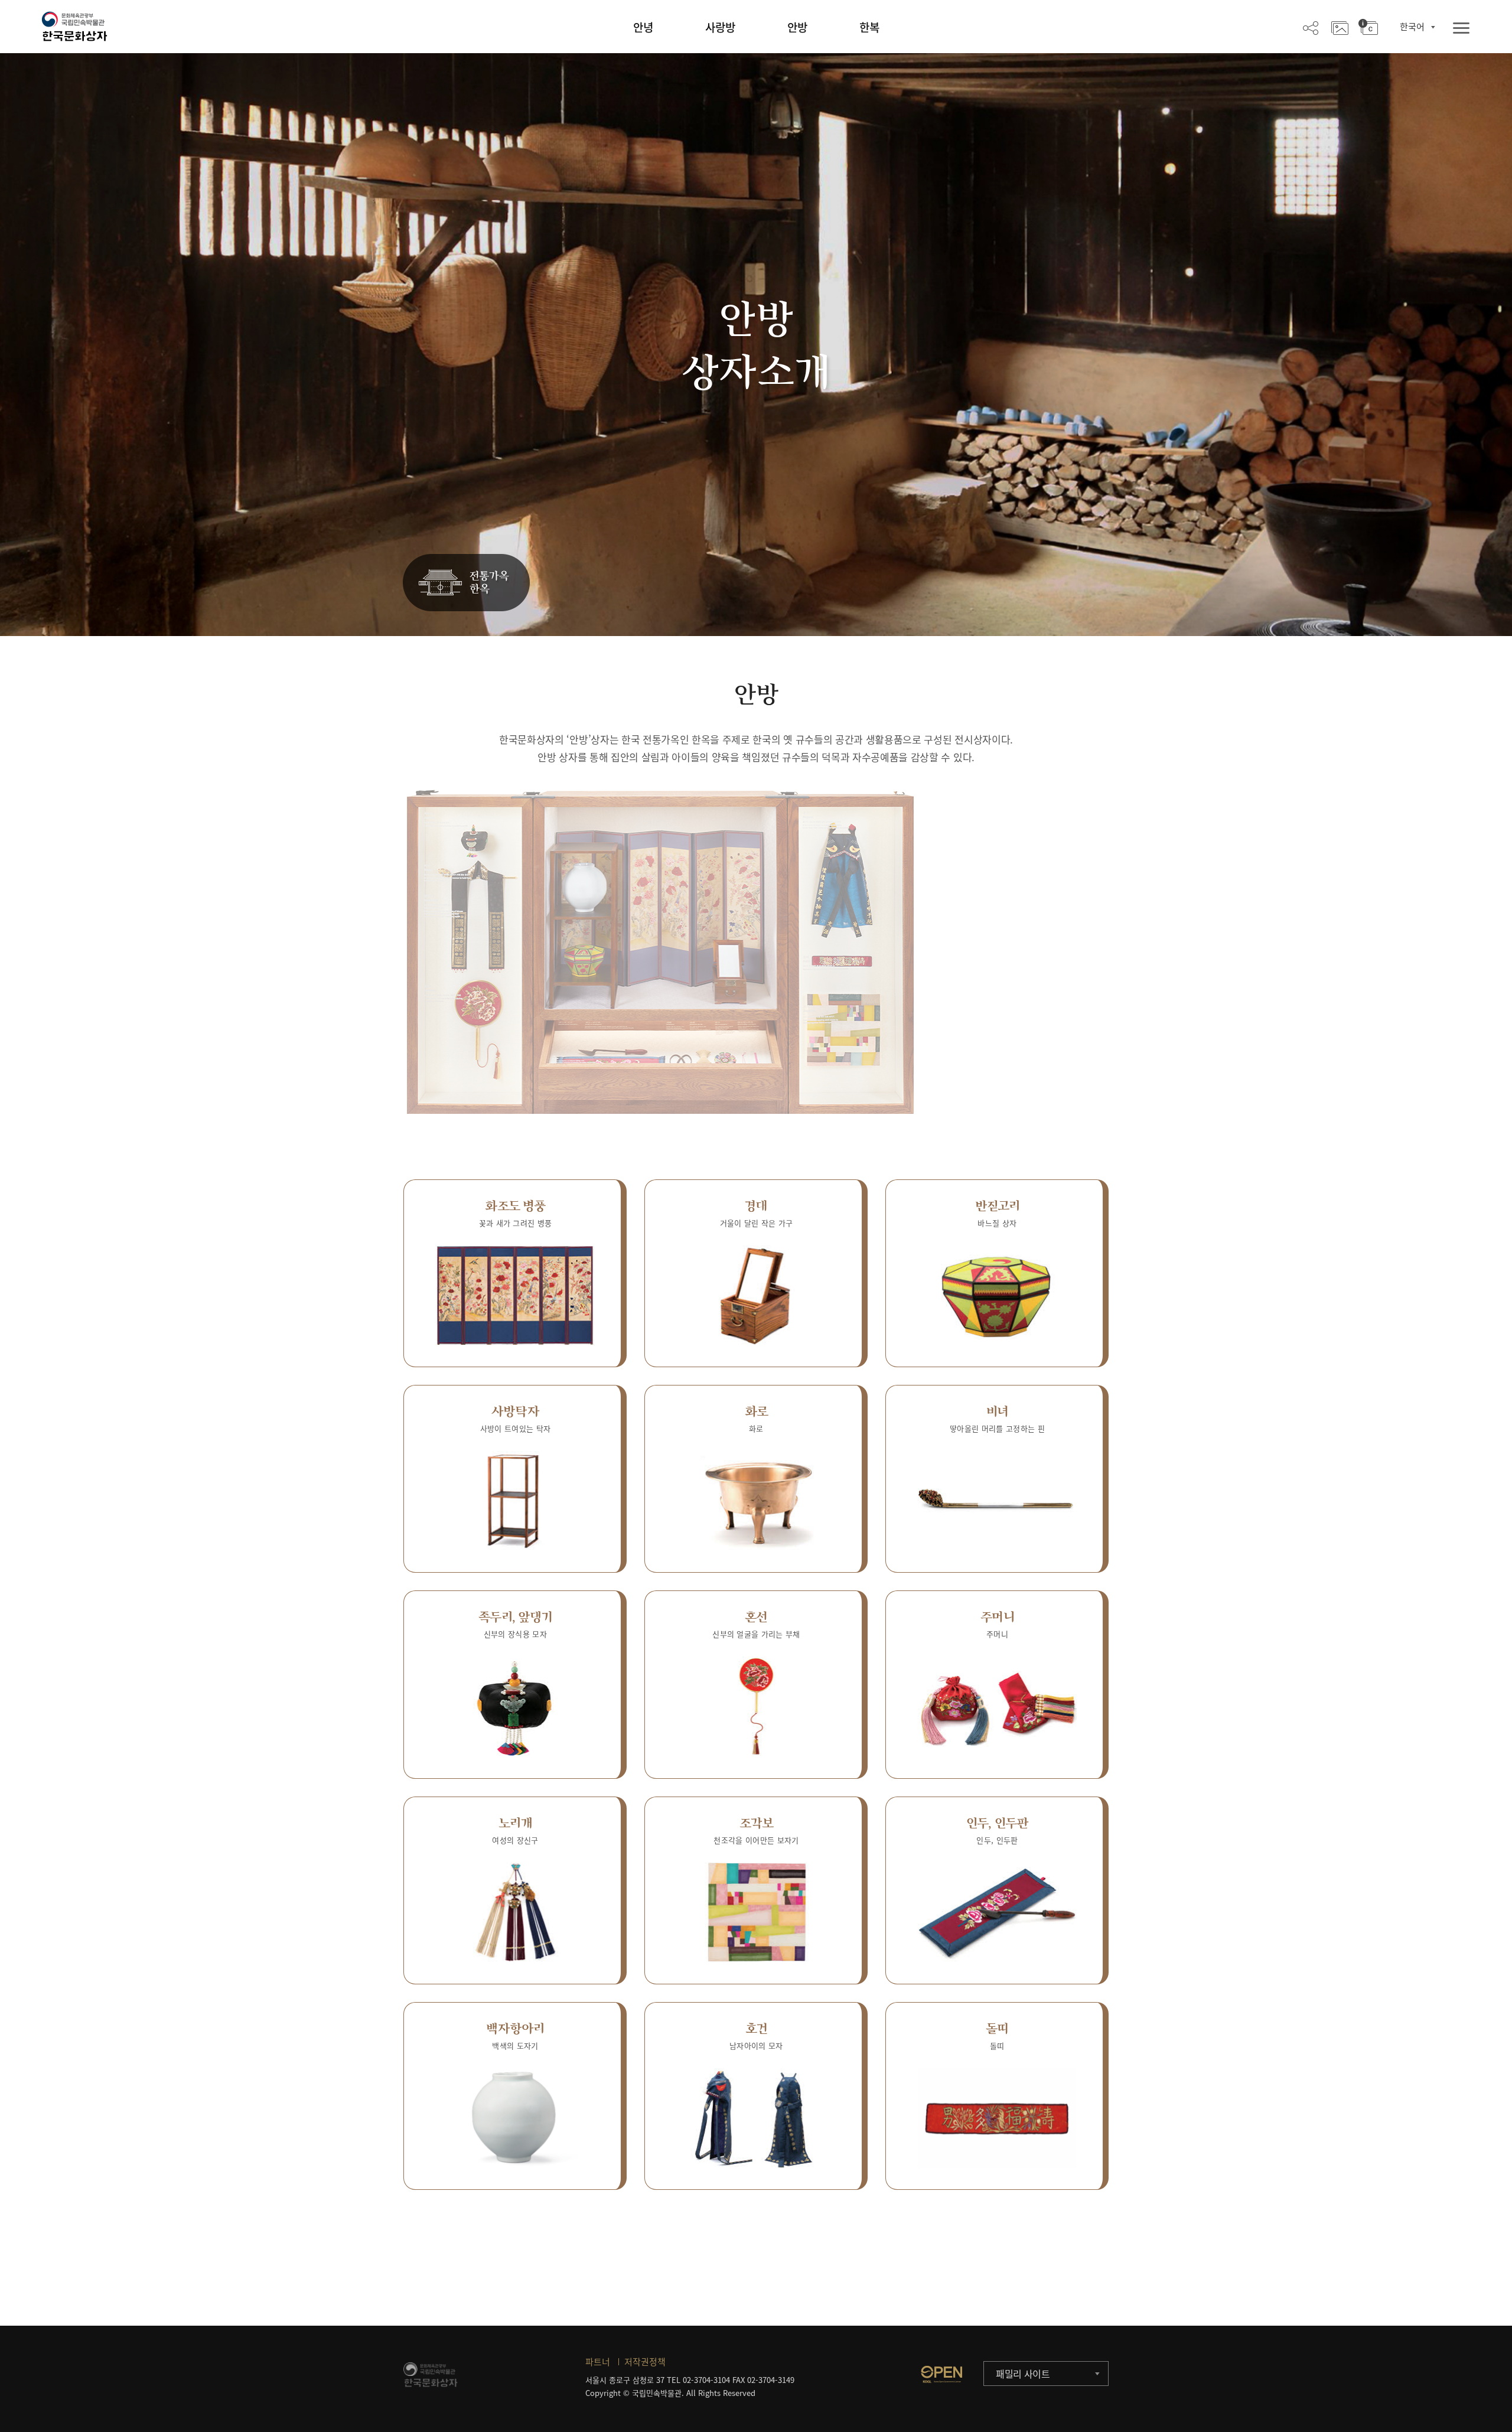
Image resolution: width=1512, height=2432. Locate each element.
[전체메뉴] (1461, 29)
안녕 (643, 27)
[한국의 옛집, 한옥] (466, 583)
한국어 (1412, 27)
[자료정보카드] (1368, 27)
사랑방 (720, 27)
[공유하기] (1311, 27)
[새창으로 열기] (941, 2374)
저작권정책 (645, 2362)
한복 (869, 27)
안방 (797, 27)
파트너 (598, 2362)
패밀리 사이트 (1023, 2374)
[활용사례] (1340, 27)
